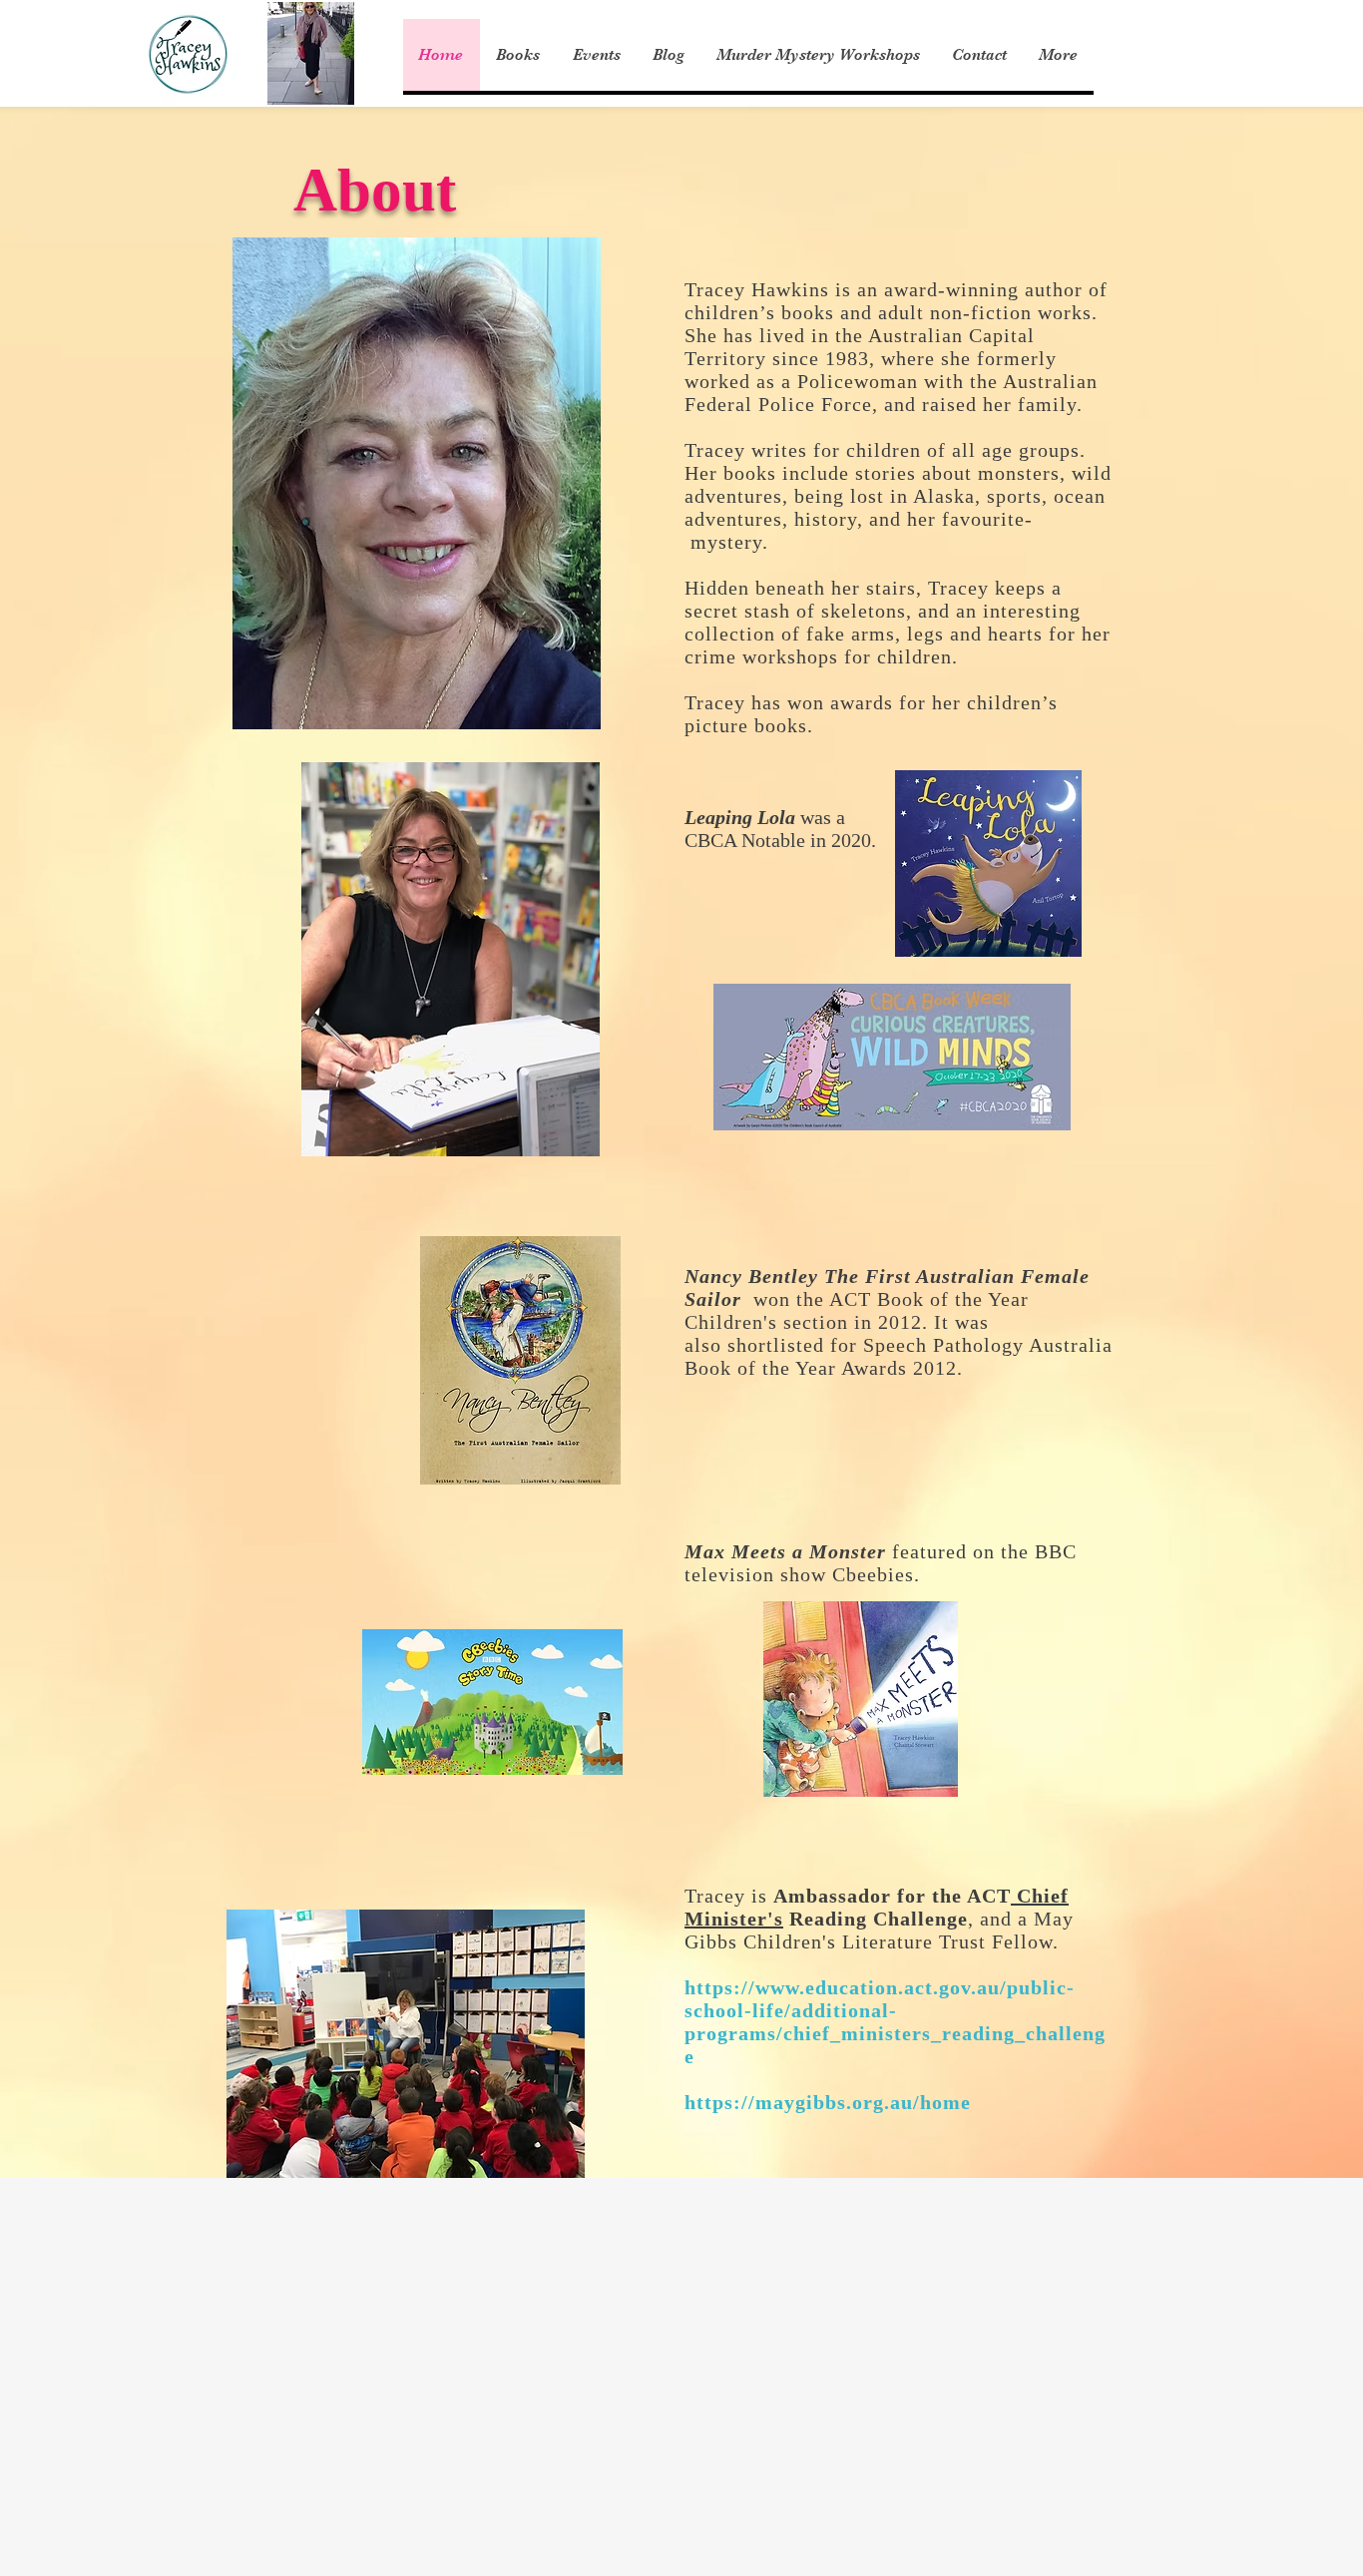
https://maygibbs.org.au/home (828, 2102)
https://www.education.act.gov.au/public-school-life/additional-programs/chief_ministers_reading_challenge (895, 2022)
